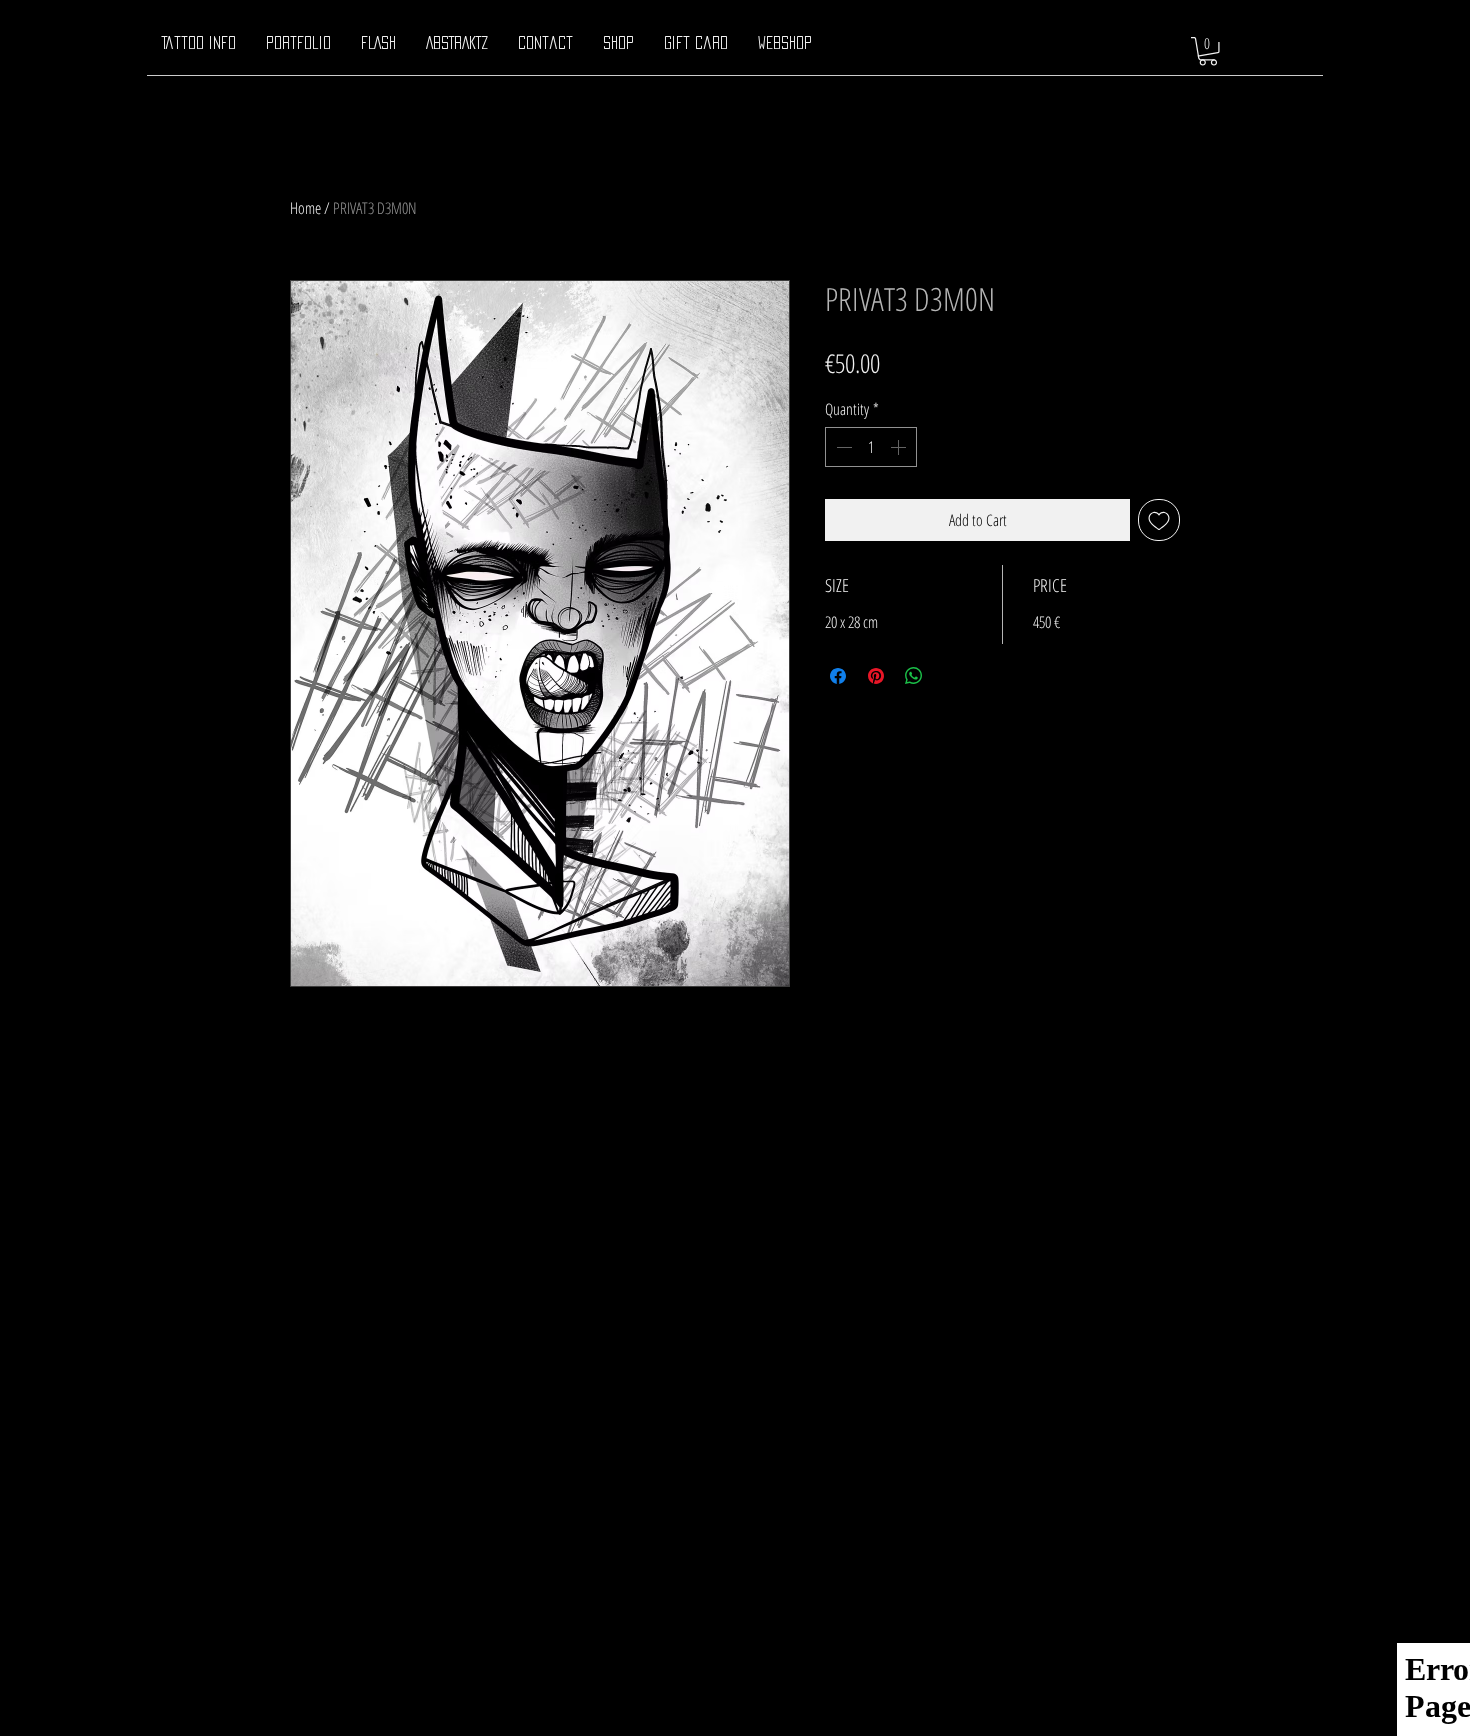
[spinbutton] (871, 447)
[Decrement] (842, 447)
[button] (1208, 51)
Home (305, 208)
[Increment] (900, 447)
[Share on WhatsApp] (914, 676)
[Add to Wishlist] (1159, 520)
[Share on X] (952, 676)
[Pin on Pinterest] (876, 676)
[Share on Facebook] (838, 676)
